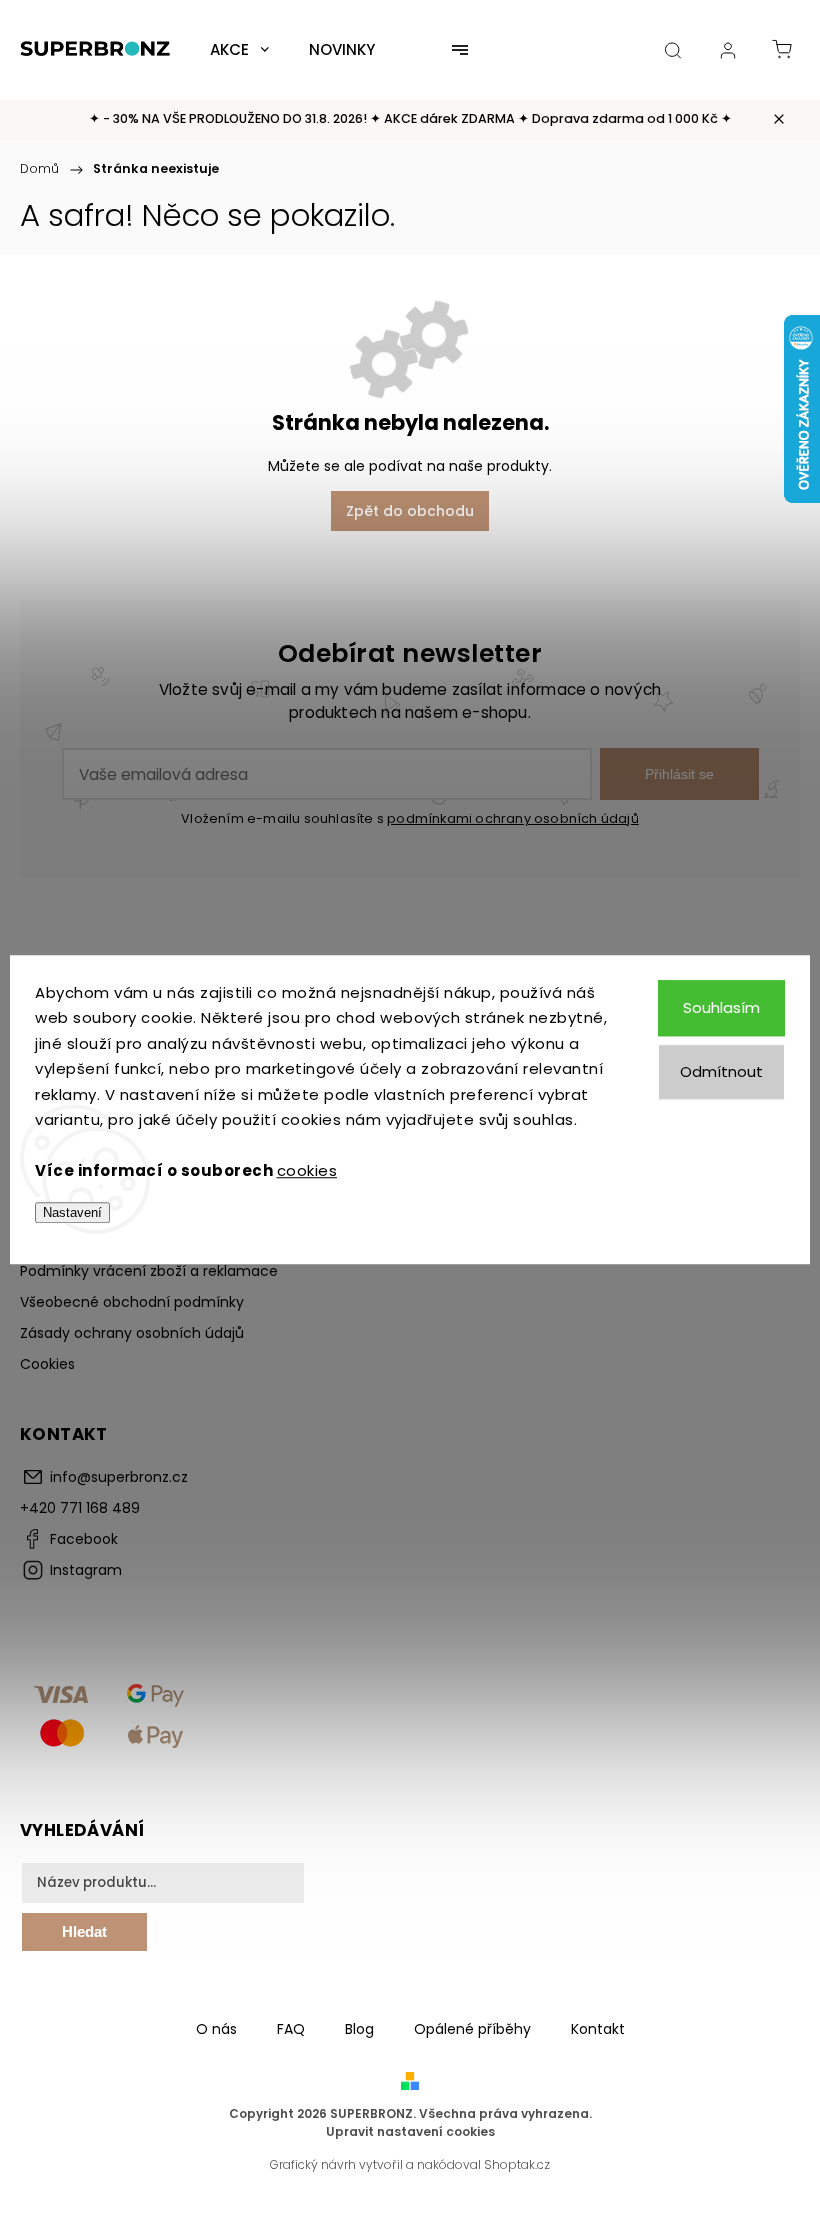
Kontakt (598, 2029)
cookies (307, 1170)
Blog (359, 2029)
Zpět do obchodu (410, 511)
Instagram (86, 1570)
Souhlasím (721, 1007)
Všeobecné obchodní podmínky (132, 1302)
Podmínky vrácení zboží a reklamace (149, 1271)
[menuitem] (239, 50)
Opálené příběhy (472, 2029)
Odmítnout (721, 1071)
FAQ (291, 2029)
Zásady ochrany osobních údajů (132, 1333)
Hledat (84, 1931)
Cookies (47, 1364)
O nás (216, 2029)
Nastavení (72, 1212)
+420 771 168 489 (80, 1508)
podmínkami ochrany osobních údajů (513, 818)
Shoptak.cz (517, 2164)
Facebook (84, 1539)
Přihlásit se (679, 774)
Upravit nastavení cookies (410, 2131)
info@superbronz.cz (119, 1477)
